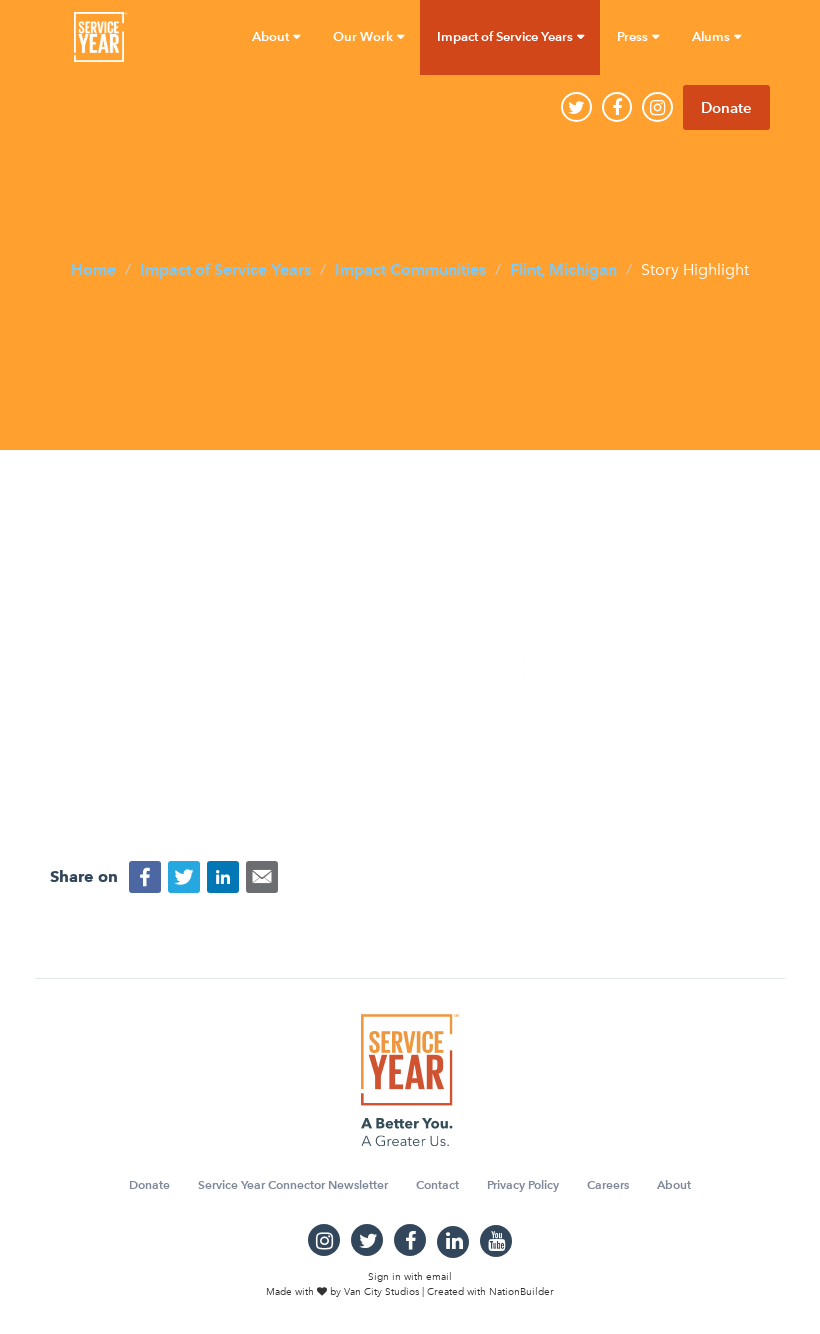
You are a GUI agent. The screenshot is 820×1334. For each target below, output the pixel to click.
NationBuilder (521, 1292)
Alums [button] (712, 36)
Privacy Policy (523, 1184)
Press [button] (634, 36)
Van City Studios (381, 1292)
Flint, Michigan (563, 268)
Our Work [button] (364, 36)
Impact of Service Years (225, 268)
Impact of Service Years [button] (506, 36)
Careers (608, 1184)
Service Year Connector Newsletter (293, 1184)
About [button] (272, 36)
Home (93, 268)
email (439, 1277)
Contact (437, 1184)
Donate (726, 107)
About (674, 1184)
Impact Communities (410, 268)
